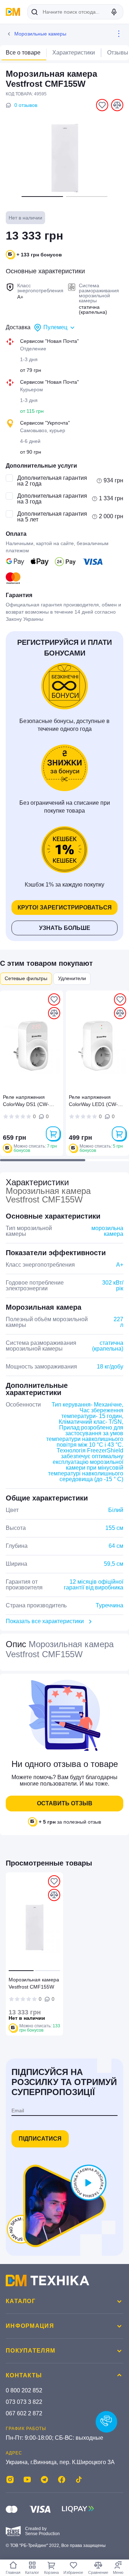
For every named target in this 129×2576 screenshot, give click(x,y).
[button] (42, 197)
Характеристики (74, 53)
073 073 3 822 (24, 2402)
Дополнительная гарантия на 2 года (52, 481)
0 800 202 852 (24, 2390)
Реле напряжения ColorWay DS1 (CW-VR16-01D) (26, 1102)
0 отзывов (26, 105)
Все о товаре (23, 53)
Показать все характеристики (45, 1621)
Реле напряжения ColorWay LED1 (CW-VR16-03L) (93, 1102)
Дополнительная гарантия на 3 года (52, 499)
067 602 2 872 (24, 2413)
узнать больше (65, 928)
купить (53, 1134)
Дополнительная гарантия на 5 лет (52, 517)
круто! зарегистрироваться (65, 907)
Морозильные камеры (40, 34)
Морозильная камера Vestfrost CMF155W (34, 1983)
